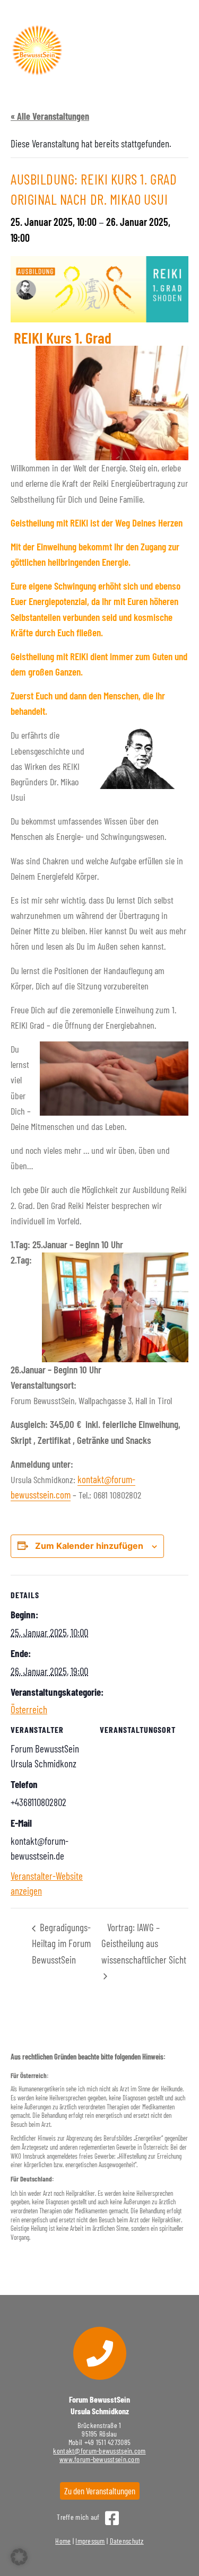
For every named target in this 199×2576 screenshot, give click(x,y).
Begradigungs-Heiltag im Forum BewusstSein (61, 1943)
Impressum (90, 2541)
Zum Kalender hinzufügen (89, 1546)
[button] (19, 2557)
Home (63, 2541)
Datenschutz (127, 2541)
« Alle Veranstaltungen (50, 116)
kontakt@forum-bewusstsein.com (99, 2451)
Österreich (29, 1709)
